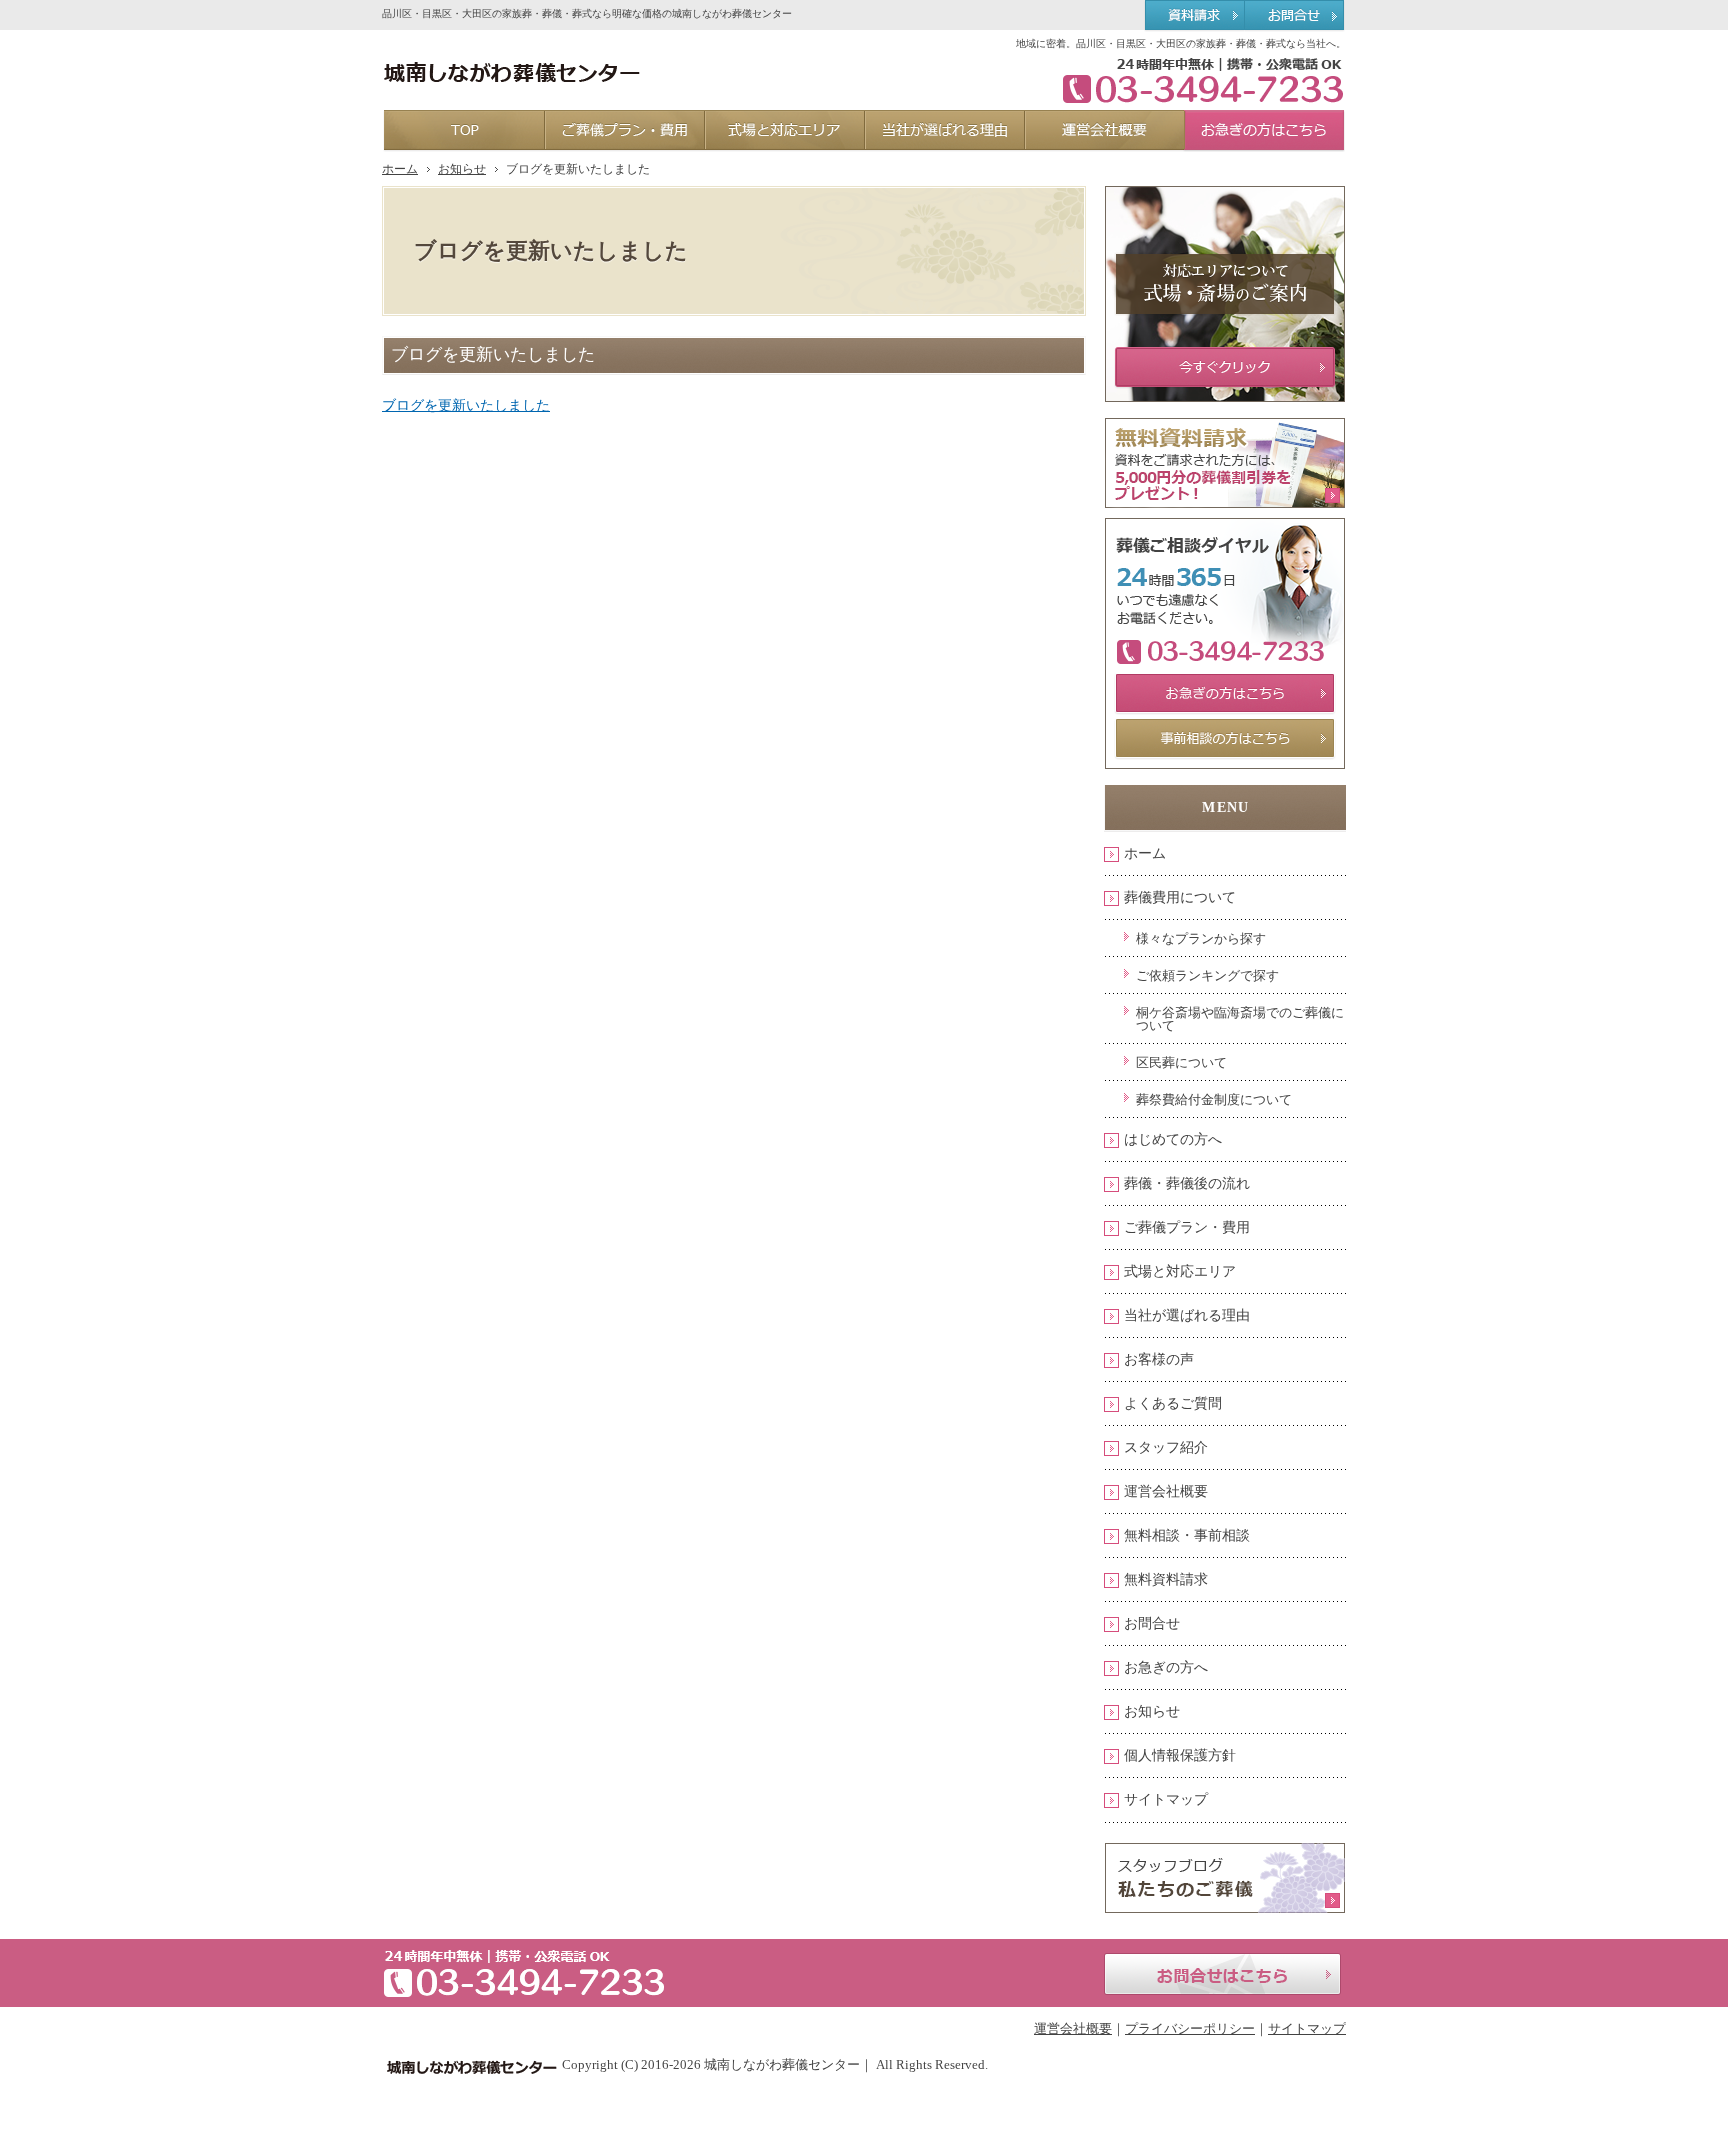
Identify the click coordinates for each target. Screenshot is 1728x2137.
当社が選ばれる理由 (1187, 1315)
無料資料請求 (1166, 1579)
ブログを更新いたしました (466, 405)
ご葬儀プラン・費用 (1187, 1227)
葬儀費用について (1180, 897)
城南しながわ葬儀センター (782, 2064)
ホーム (1145, 853)
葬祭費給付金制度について (1214, 1099)
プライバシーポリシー (1190, 2028)
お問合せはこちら (1222, 1974)
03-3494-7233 (1196, 80)
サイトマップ (1166, 1799)
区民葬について (1181, 1062)
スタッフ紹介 (1166, 1447)
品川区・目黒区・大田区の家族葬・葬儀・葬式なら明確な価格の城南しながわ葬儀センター (587, 13)
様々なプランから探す (1201, 938)
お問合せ (1152, 1623)
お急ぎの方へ (1166, 1667)
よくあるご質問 (1173, 1403)
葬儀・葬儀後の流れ (1187, 1183)
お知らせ (1152, 1711)
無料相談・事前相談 (1187, 1535)
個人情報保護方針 (1180, 1755)
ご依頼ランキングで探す (1207, 975)
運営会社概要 (1166, 1491)
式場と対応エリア (1180, 1271)
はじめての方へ (1173, 1139)
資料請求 (1194, 16)
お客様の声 (1159, 1359)
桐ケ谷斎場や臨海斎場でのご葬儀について (1240, 1019)
